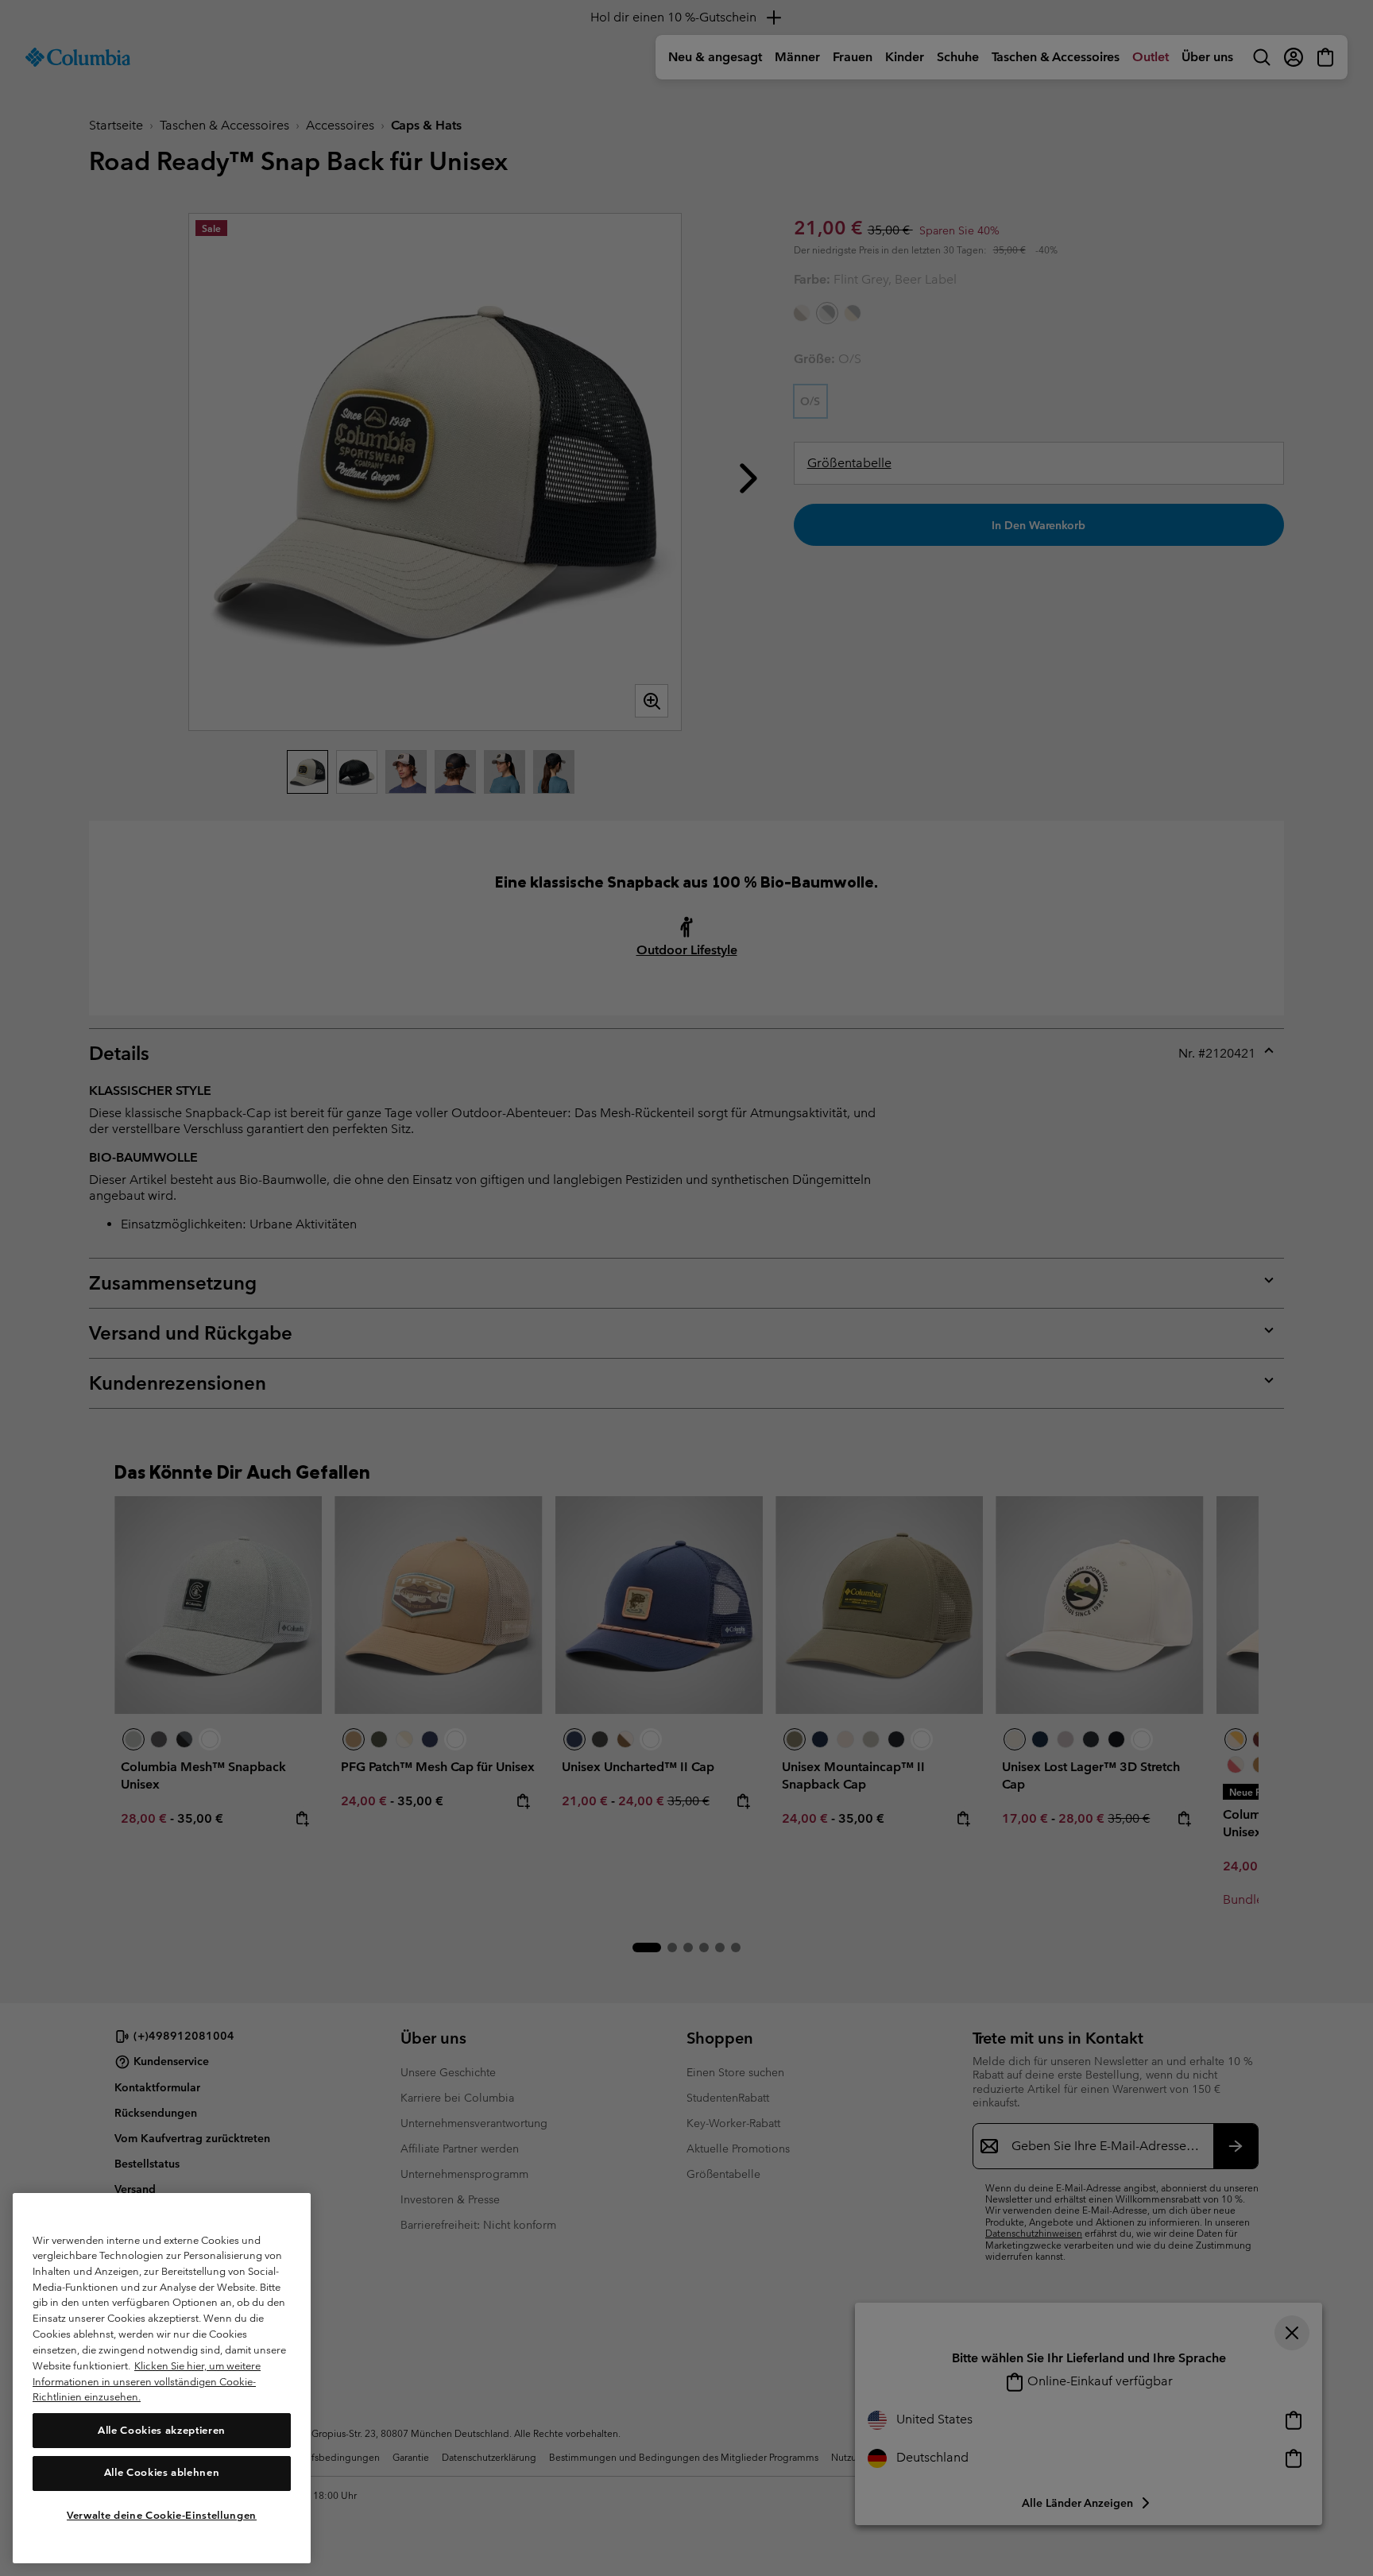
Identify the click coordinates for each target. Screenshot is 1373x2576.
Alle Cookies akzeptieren (162, 2429)
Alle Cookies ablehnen (162, 2472)
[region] (162, 2378)
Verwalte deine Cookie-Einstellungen (162, 2514)
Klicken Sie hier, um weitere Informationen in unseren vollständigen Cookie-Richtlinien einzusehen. (147, 2381)
